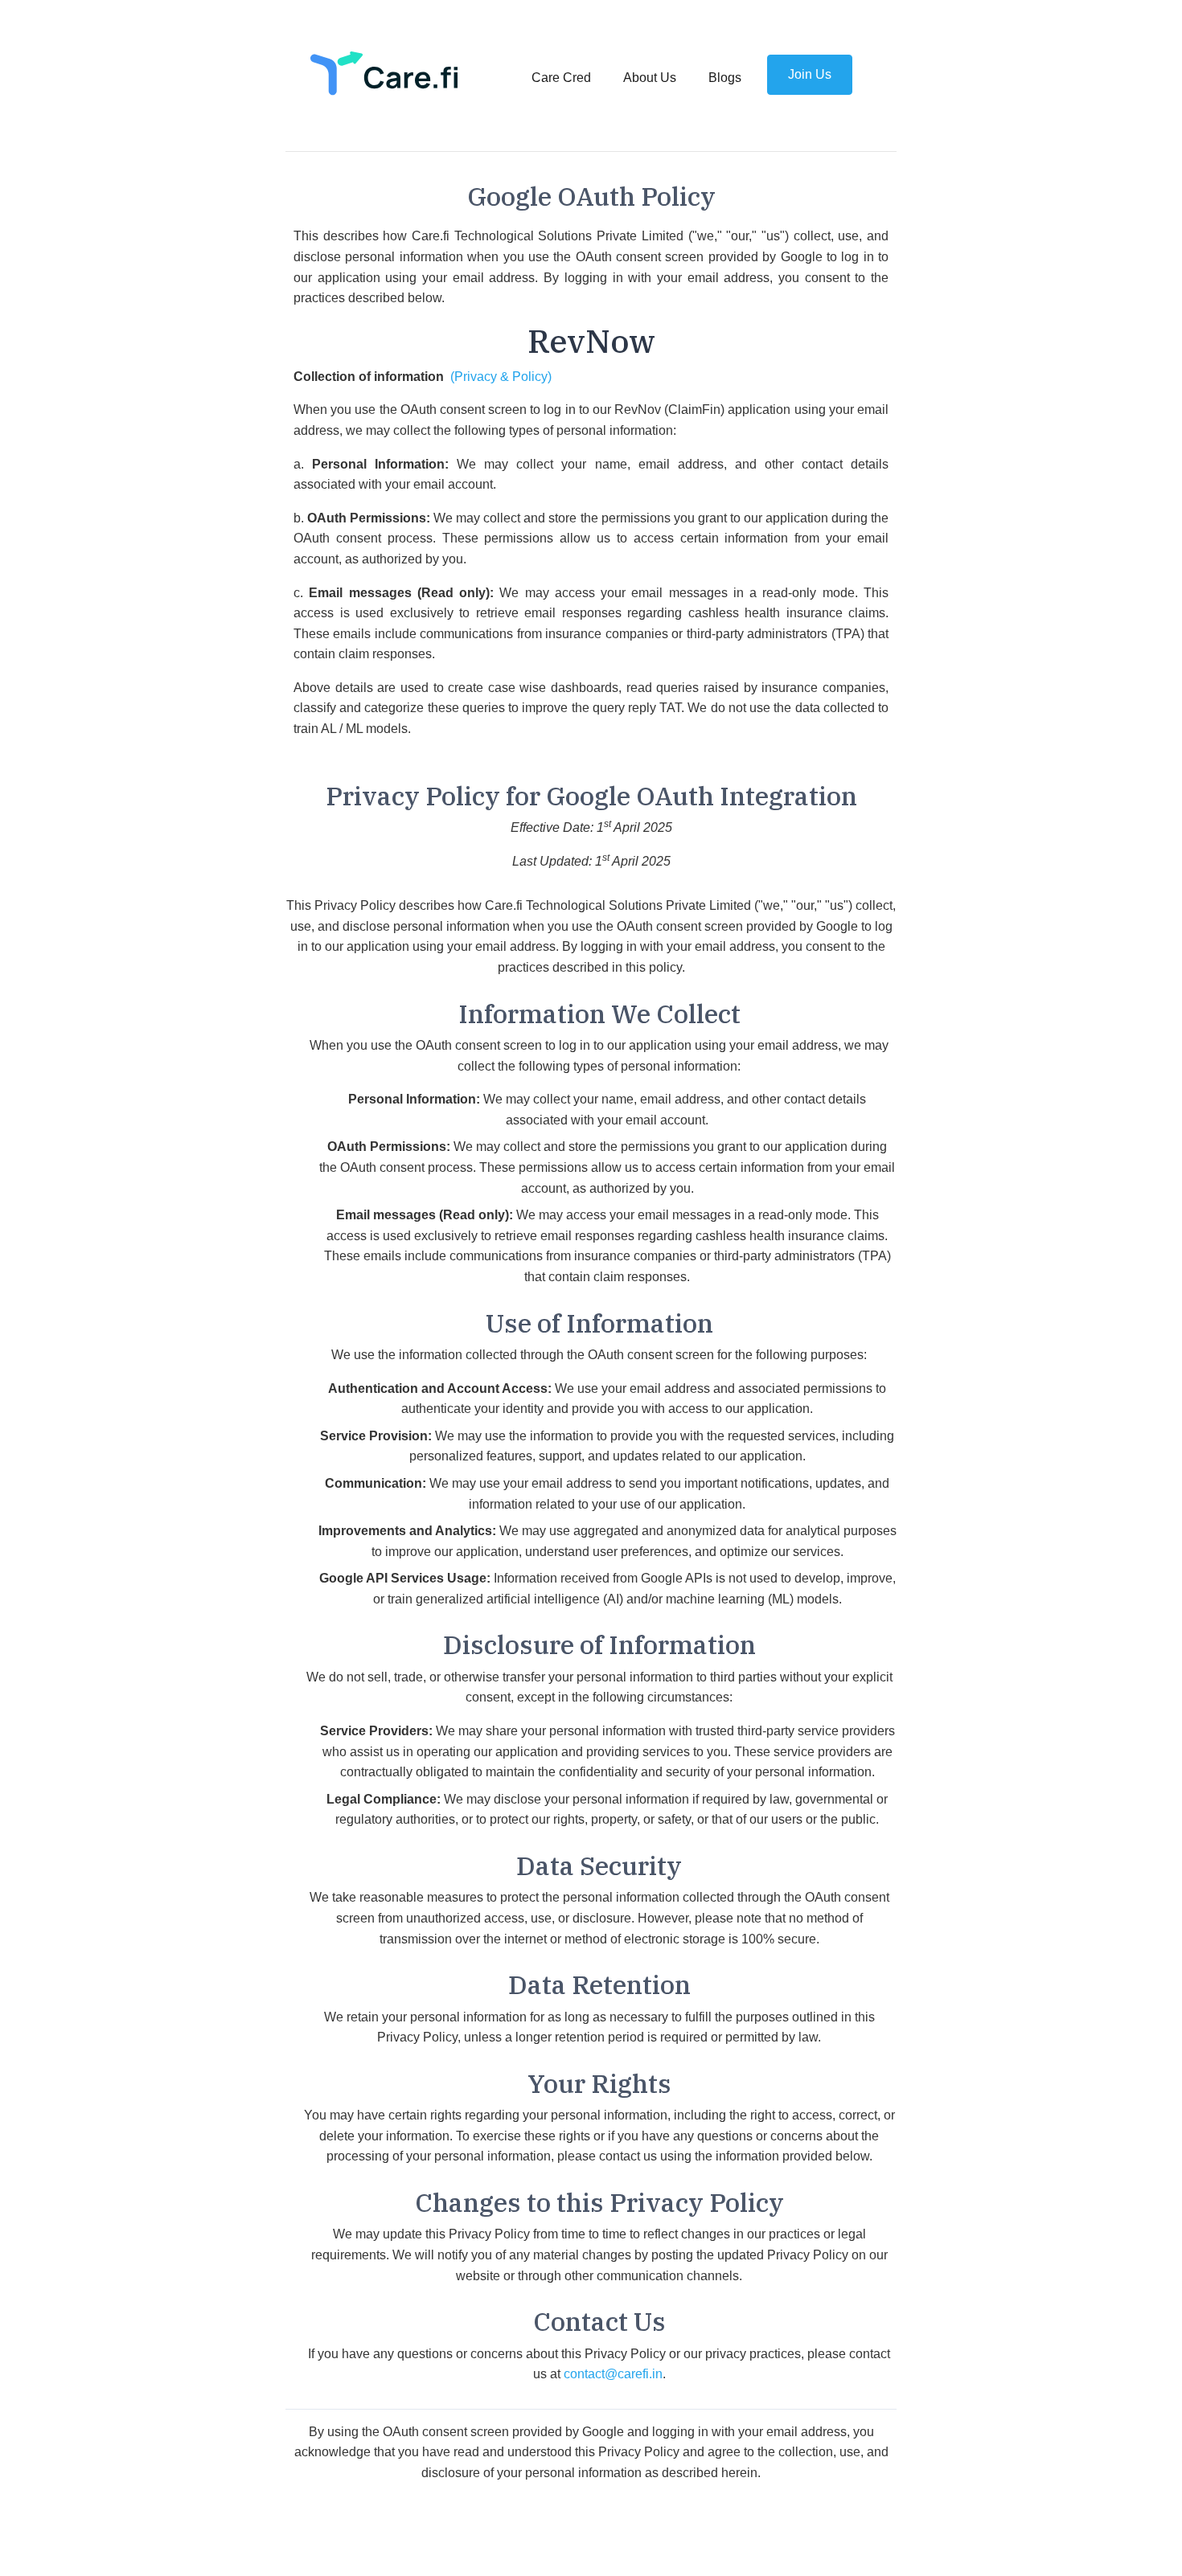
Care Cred (564, 78)
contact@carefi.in (613, 2374)
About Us (650, 78)
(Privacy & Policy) (501, 377)
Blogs (725, 78)
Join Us (810, 74)
